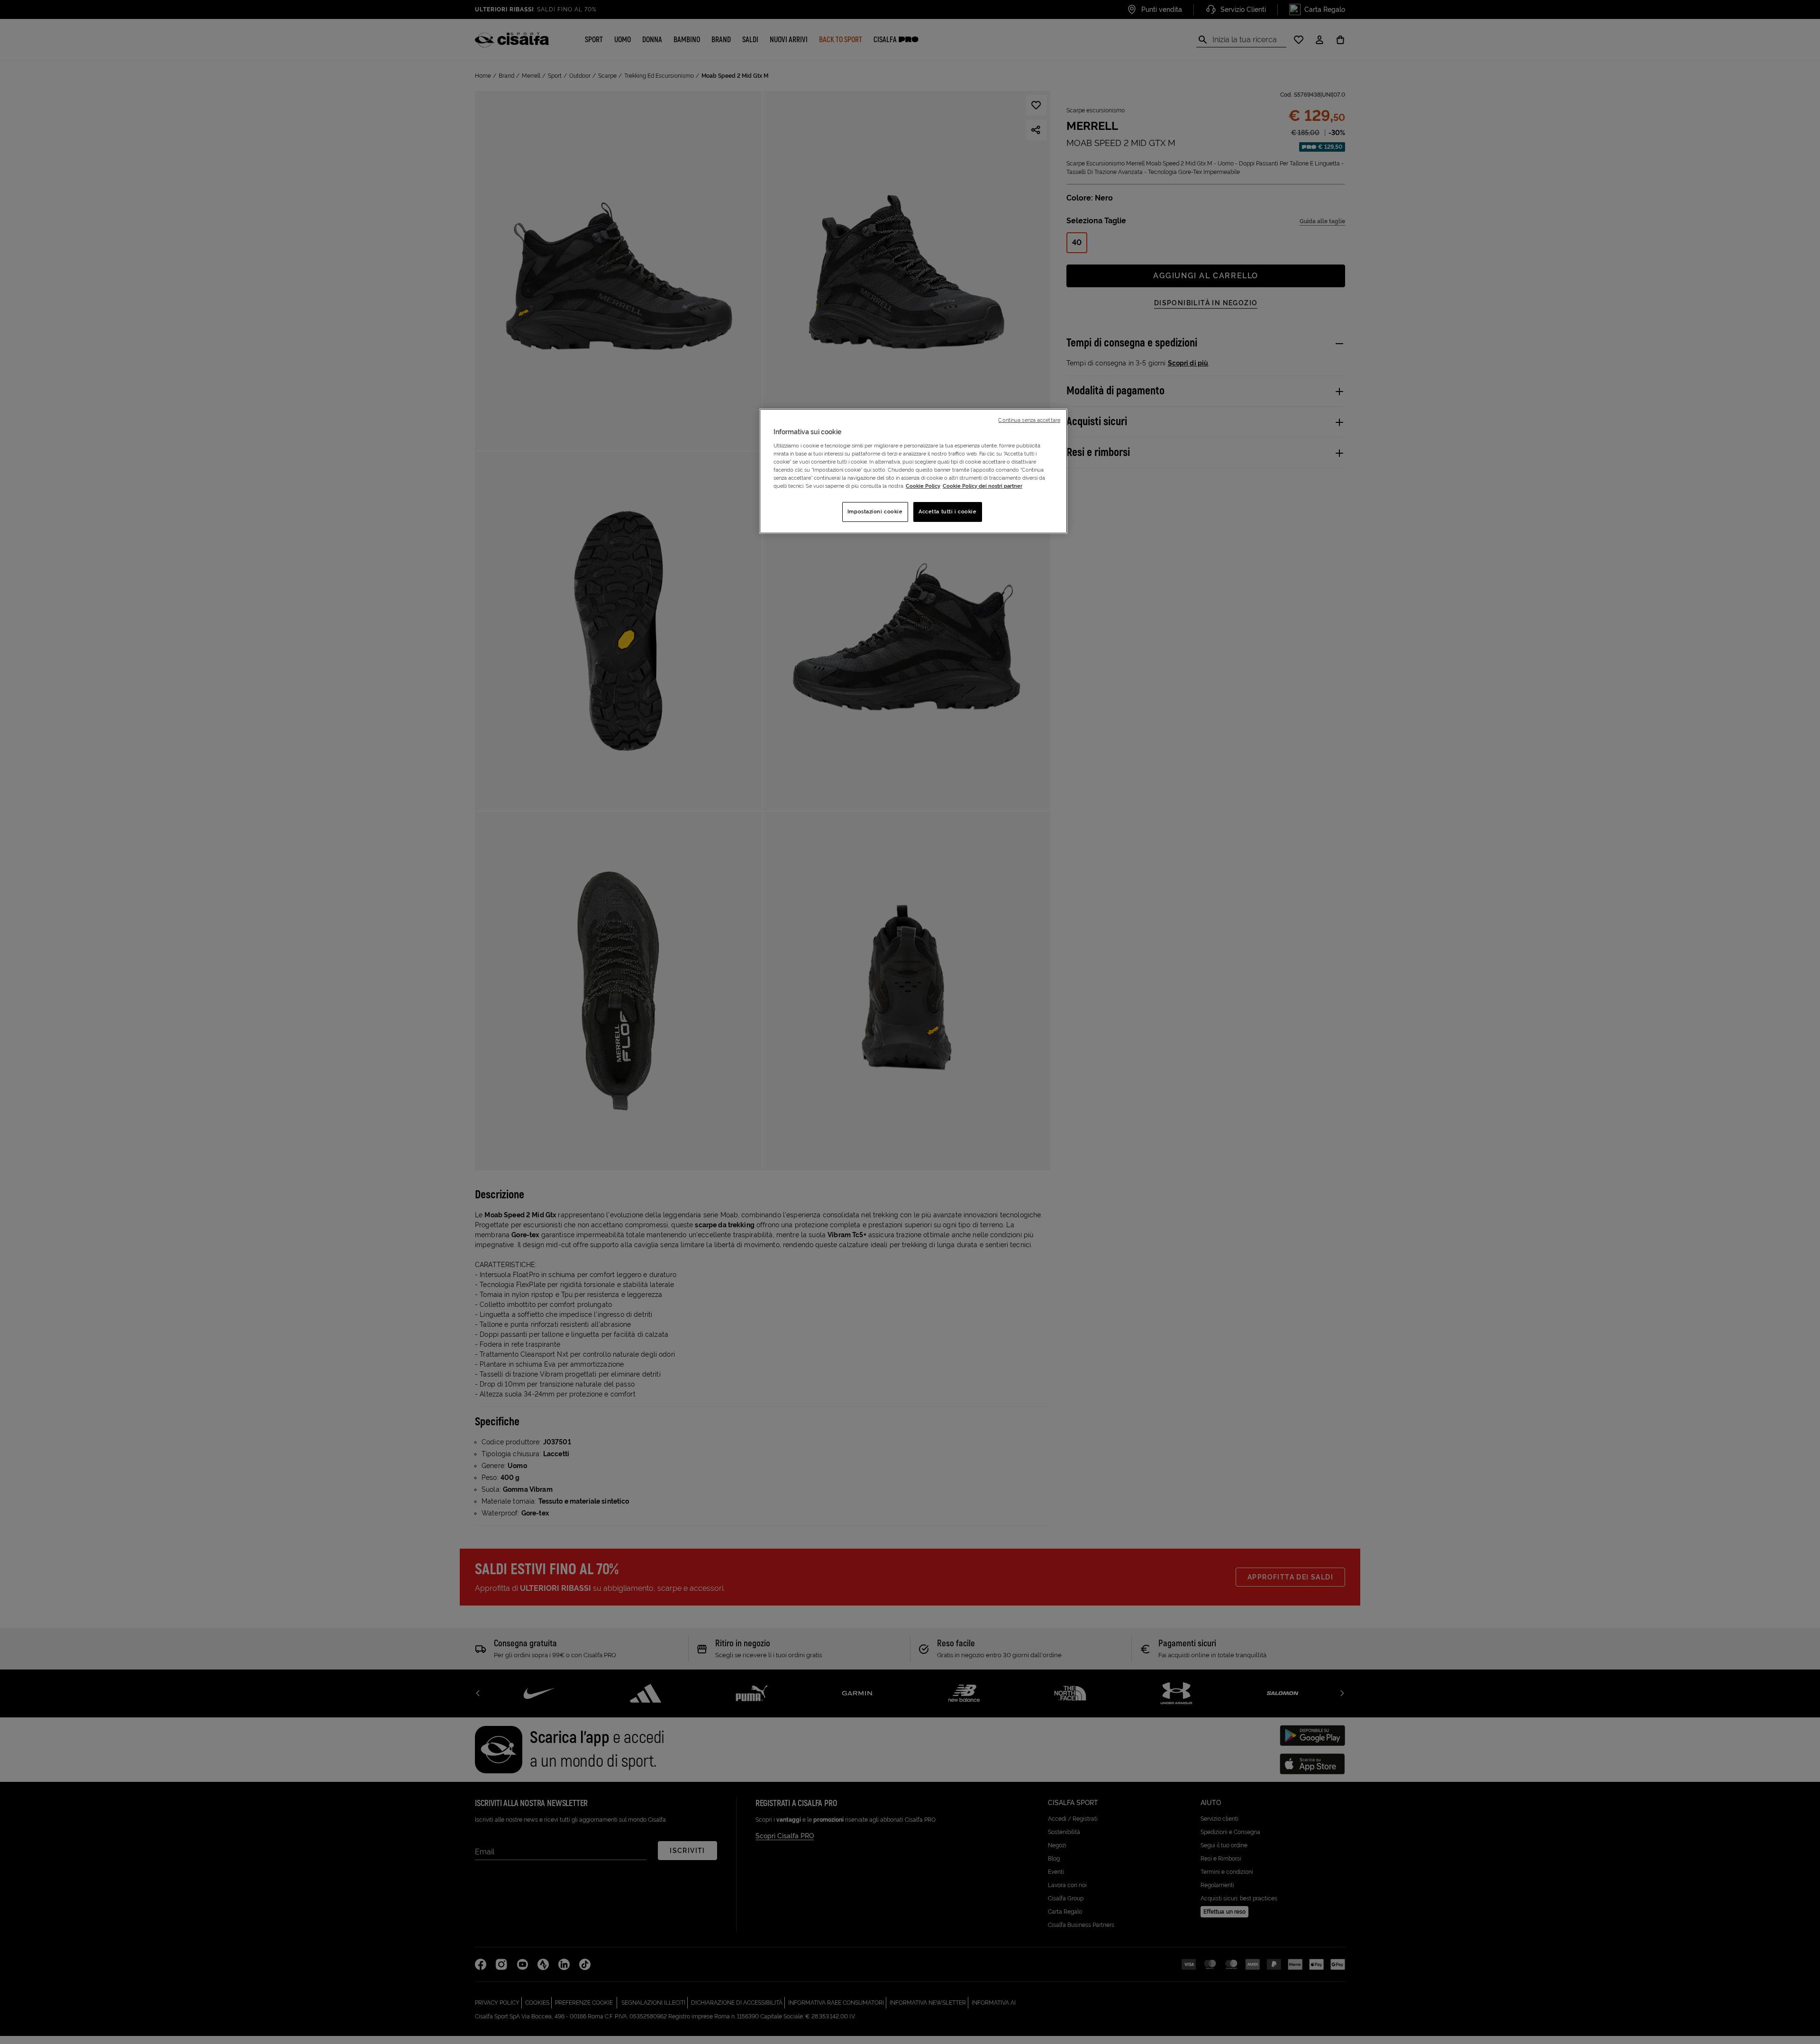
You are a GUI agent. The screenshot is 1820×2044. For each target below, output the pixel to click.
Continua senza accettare (1029, 420)
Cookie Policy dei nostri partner (983, 486)
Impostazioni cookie (875, 511)
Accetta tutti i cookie (948, 511)
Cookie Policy (923, 486)
